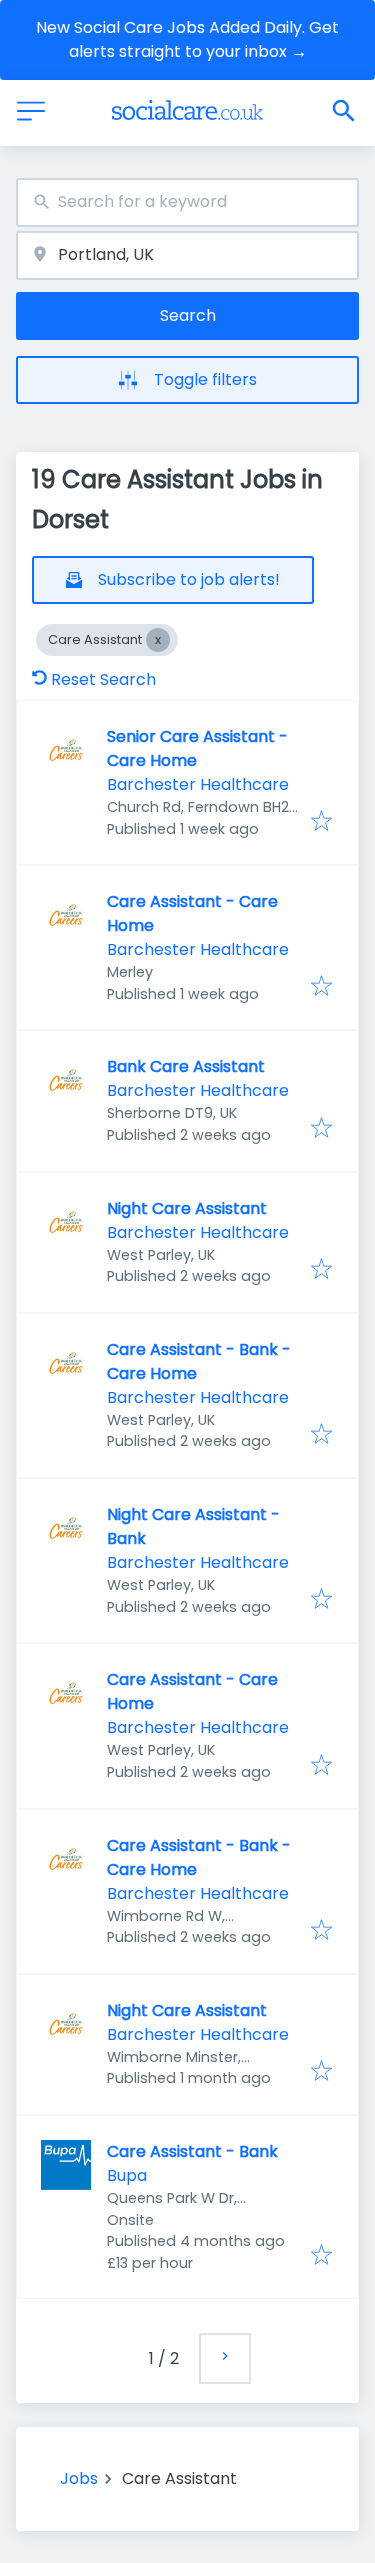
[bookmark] (321, 822)
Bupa (127, 2175)
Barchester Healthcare (198, 784)
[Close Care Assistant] (158, 640)
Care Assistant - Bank (192, 2151)
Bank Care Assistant (186, 1066)
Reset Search (103, 679)
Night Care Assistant (187, 1208)
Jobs (79, 2478)
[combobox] (187, 202)
